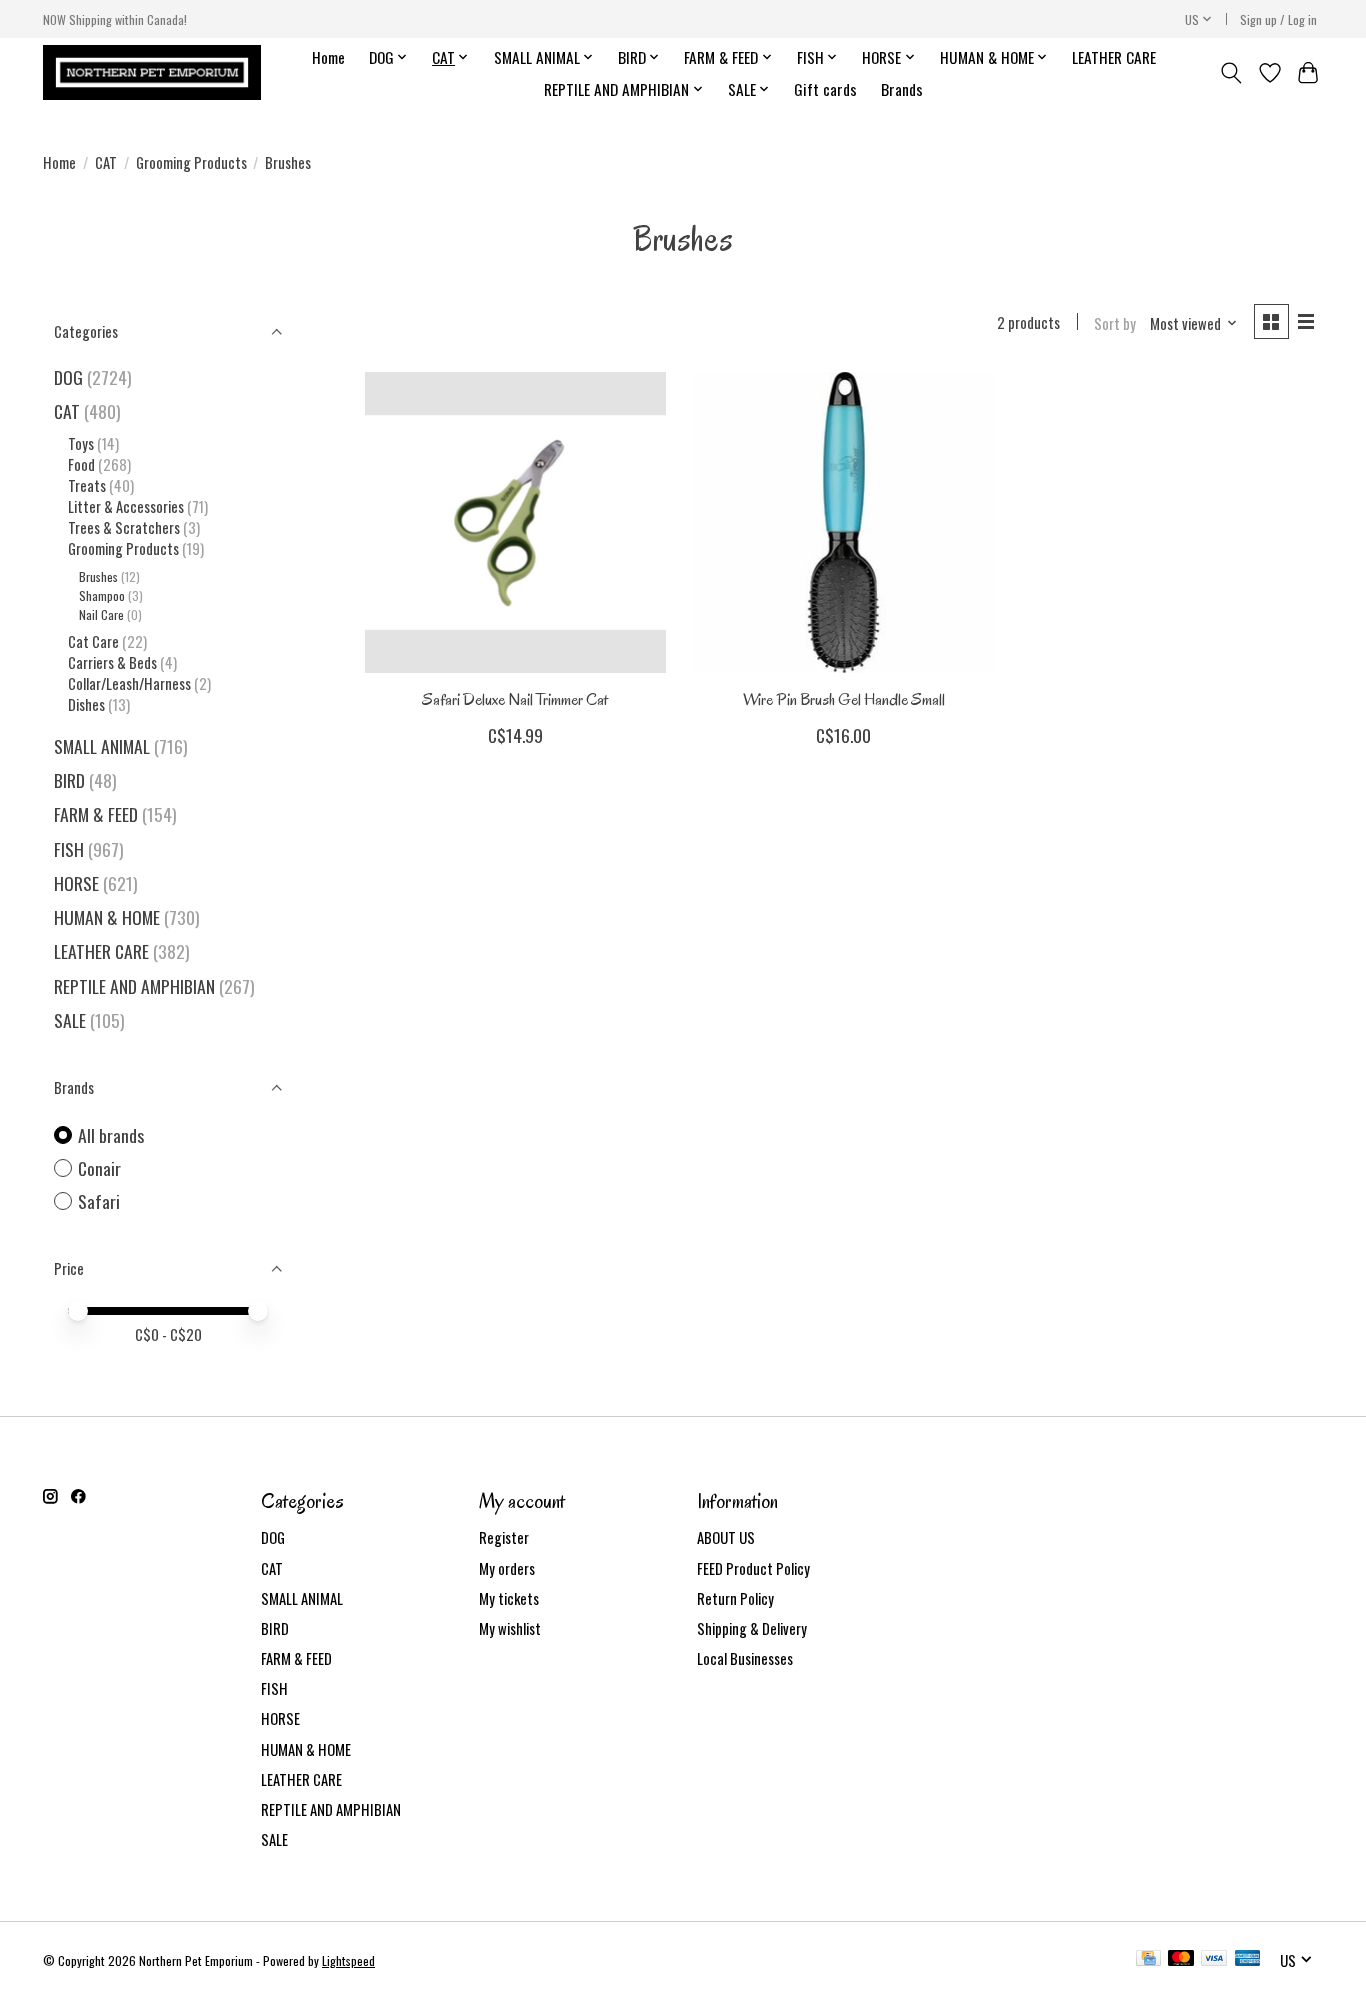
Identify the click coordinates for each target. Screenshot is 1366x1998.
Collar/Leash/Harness (129, 683)
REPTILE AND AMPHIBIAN (134, 986)
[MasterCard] (1181, 1960)
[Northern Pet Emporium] (152, 72)
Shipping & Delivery (752, 1628)
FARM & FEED (96, 814)
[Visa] (1214, 1960)
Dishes (86, 704)
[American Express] (1248, 1960)
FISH (69, 849)
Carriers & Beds (112, 662)
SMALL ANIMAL (102, 746)
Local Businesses (745, 1658)
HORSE (76, 883)
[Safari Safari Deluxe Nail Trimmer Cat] (515, 522)
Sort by (1115, 323)
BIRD (69, 780)
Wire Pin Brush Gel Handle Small (844, 699)
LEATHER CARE (1114, 57)
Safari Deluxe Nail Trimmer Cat (515, 699)
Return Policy (735, 1598)
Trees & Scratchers (124, 527)
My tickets (509, 1598)
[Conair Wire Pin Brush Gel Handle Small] (843, 522)
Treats (87, 485)
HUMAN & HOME (107, 917)
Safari (99, 1201)
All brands (111, 1135)
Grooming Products (191, 162)
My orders (507, 1568)
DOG (68, 377)
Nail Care (101, 614)
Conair (99, 1168)
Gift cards (825, 89)
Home (328, 57)
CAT (106, 162)
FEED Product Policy (753, 1568)
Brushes (98, 576)
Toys (81, 443)
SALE (70, 1020)
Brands (902, 89)
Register (504, 1537)
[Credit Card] (1148, 1960)
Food (81, 464)
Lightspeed (348, 1960)
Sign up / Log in (1278, 19)
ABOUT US (726, 1537)
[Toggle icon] (1231, 73)
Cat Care (93, 641)
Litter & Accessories (126, 506)
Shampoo (102, 595)
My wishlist (510, 1628)
